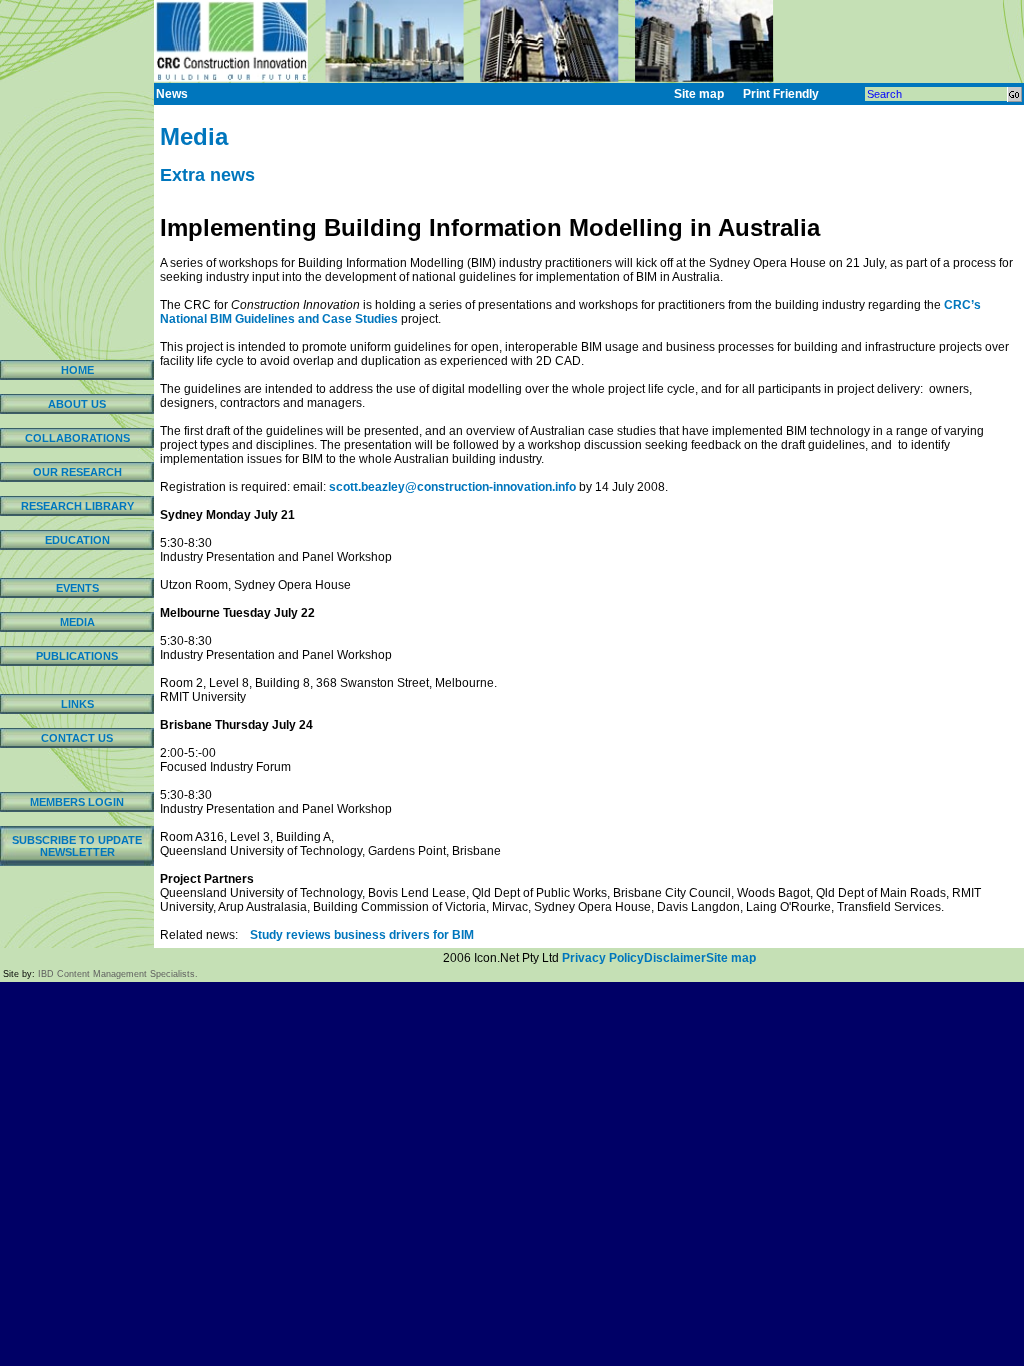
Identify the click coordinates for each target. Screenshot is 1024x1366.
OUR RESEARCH (77, 472)
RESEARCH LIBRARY (77, 506)
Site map (731, 958)
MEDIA (77, 622)
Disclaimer (675, 958)
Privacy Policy (603, 958)
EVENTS (77, 588)
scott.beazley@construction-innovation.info (452, 487)
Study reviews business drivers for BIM (362, 935)
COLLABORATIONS (77, 438)
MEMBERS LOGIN (77, 802)
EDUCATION (77, 540)
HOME (77, 370)
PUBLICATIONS (77, 656)
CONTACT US (77, 738)
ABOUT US (77, 404)
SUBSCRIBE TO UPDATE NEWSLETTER (77, 846)
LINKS (77, 704)
